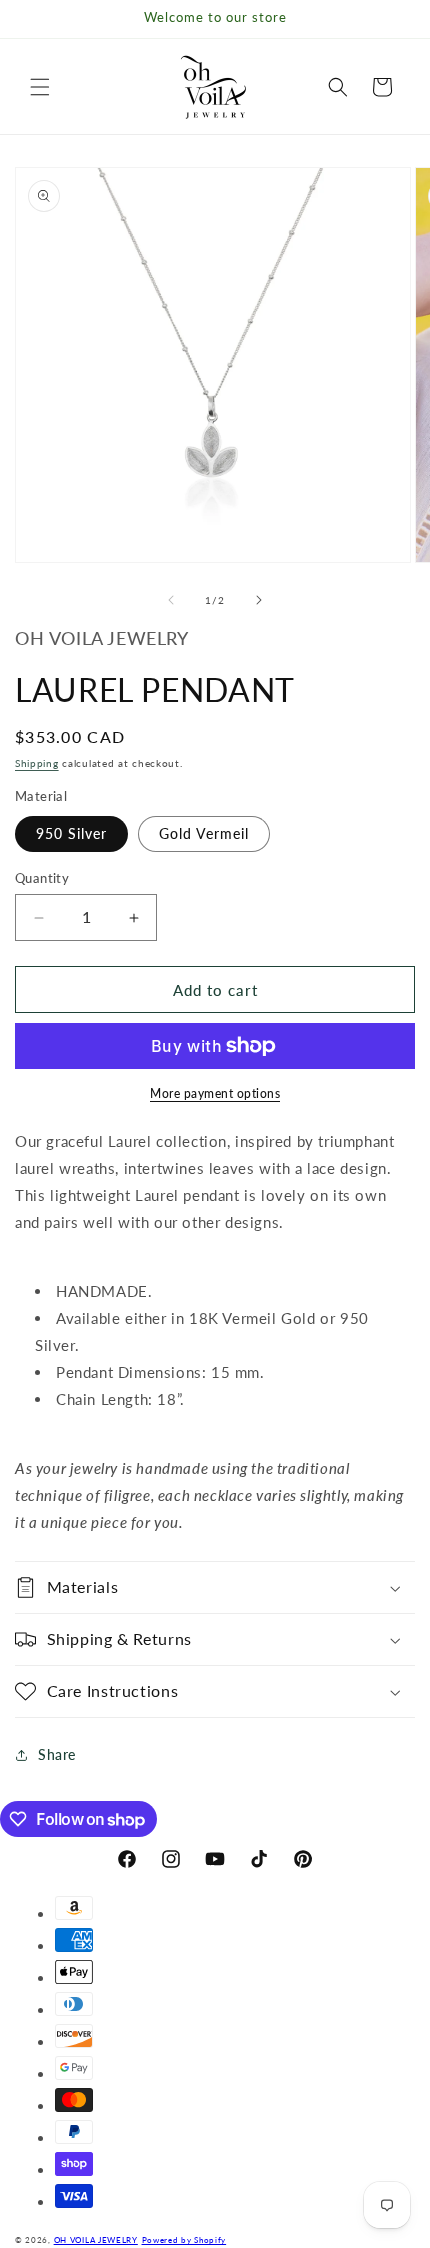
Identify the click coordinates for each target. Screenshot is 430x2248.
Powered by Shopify (184, 2240)
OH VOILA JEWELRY (96, 2240)
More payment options (215, 1093)
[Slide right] (259, 600)
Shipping (37, 763)
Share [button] (57, 1754)
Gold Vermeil (204, 833)
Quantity (42, 878)
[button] (40, 87)
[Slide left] (171, 600)
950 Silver (71, 833)
